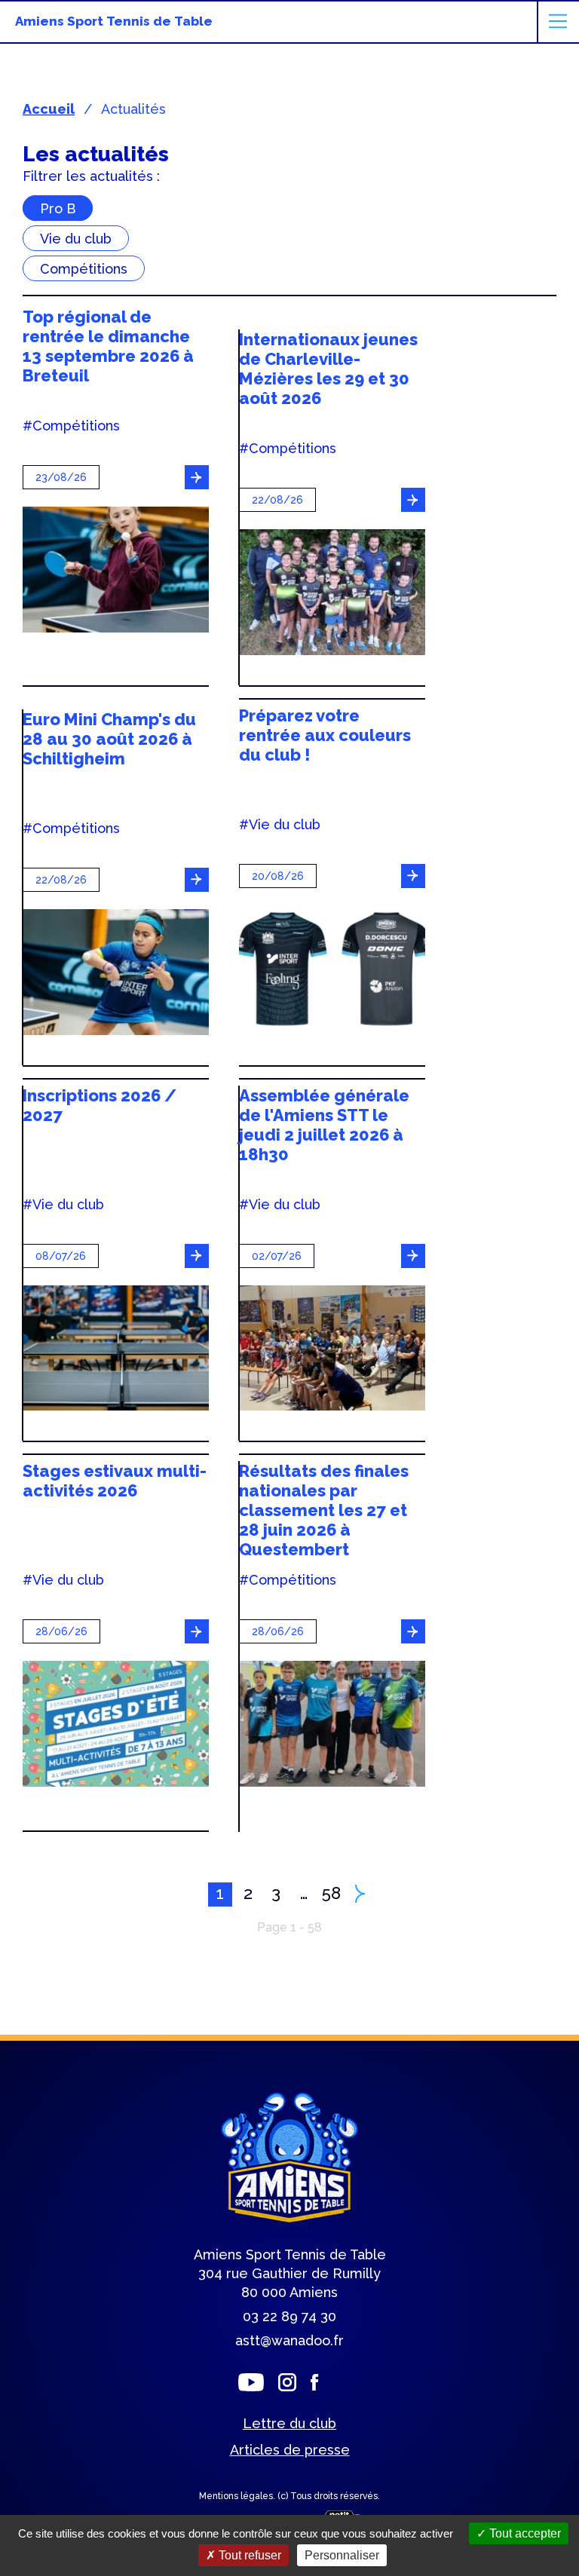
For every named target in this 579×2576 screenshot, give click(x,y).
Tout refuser (248, 2555)
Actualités (133, 109)
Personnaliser (342, 2555)
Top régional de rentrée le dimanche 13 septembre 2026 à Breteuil (108, 346)
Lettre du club (289, 2423)
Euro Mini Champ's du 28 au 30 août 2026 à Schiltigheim (109, 739)
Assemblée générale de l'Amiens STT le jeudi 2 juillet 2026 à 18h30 (324, 1125)
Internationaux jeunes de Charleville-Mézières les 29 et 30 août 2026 (328, 369)
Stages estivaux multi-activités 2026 (115, 1481)
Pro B (58, 208)
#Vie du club (280, 825)
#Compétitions (71, 426)
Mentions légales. (238, 2496)
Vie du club (76, 238)
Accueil (49, 109)
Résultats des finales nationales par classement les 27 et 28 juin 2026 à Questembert (324, 1510)
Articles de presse (290, 2450)
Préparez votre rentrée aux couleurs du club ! (325, 735)
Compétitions (84, 268)
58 (331, 1893)
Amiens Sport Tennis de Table (114, 21)
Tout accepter (524, 2533)
